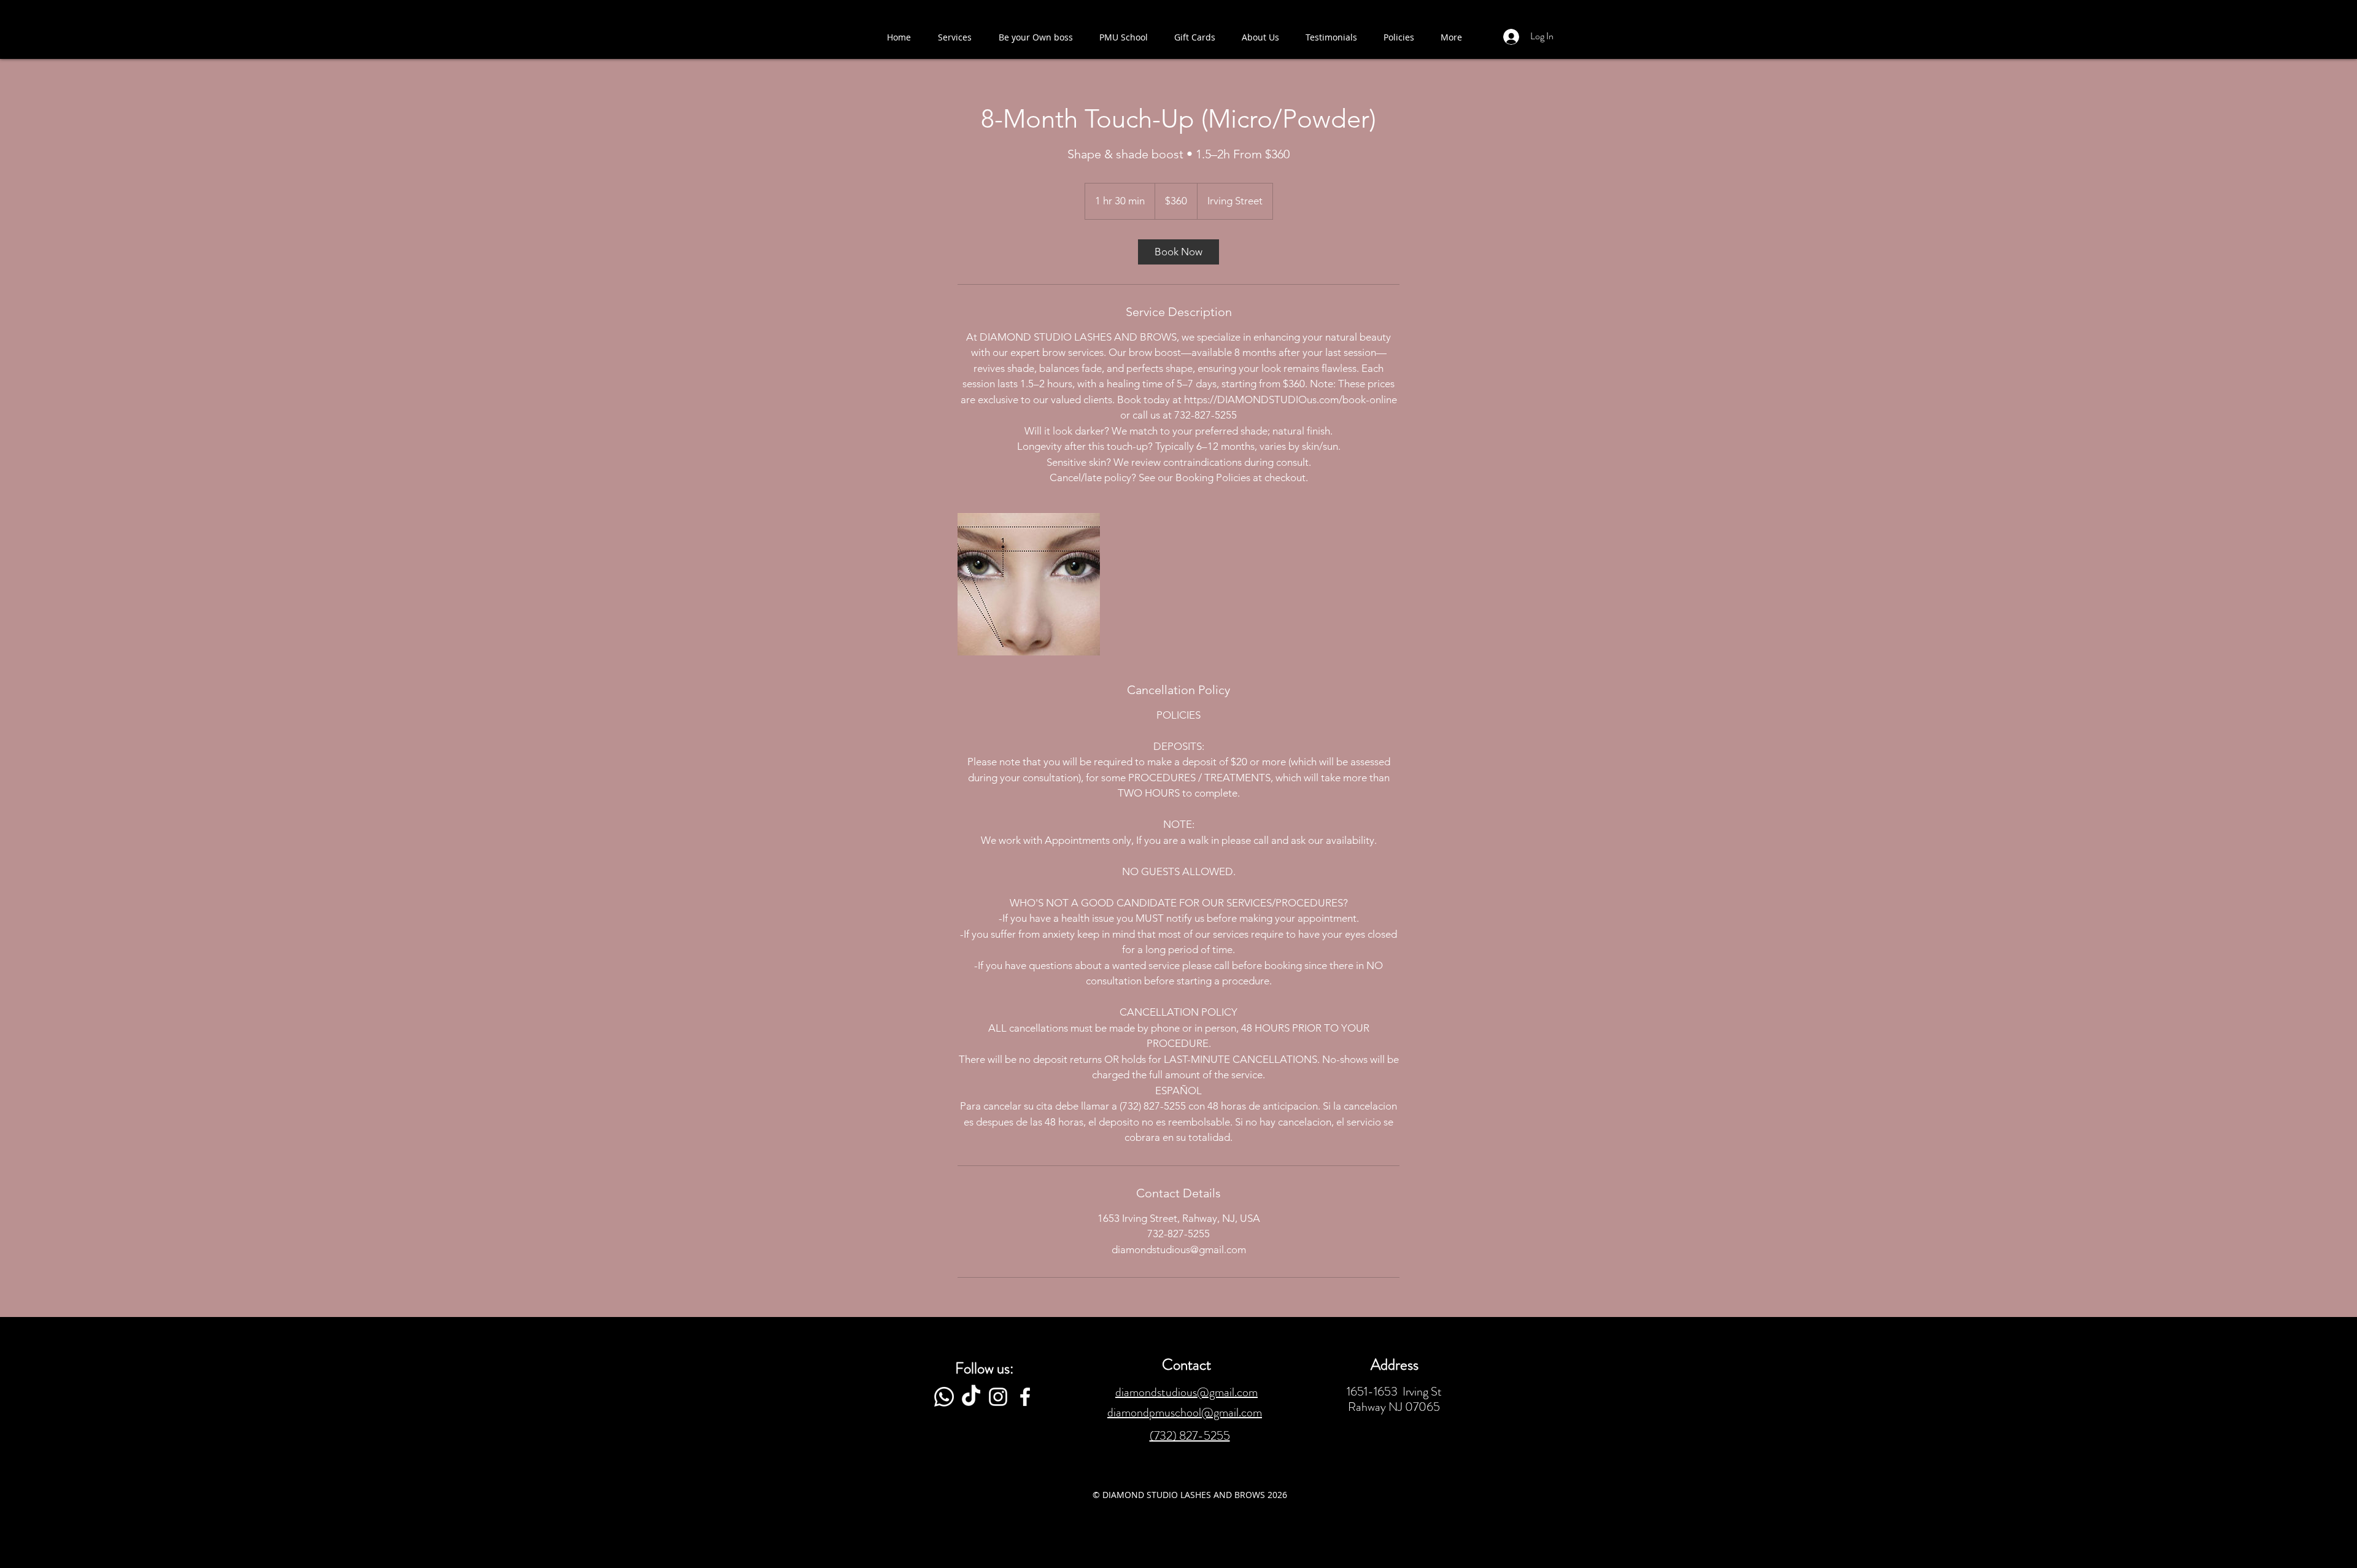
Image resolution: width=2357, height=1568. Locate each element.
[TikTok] (971, 1397)
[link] (1178, 252)
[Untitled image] (1029, 584)
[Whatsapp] (944, 1397)
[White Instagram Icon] (998, 1397)
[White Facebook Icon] (1025, 1397)
